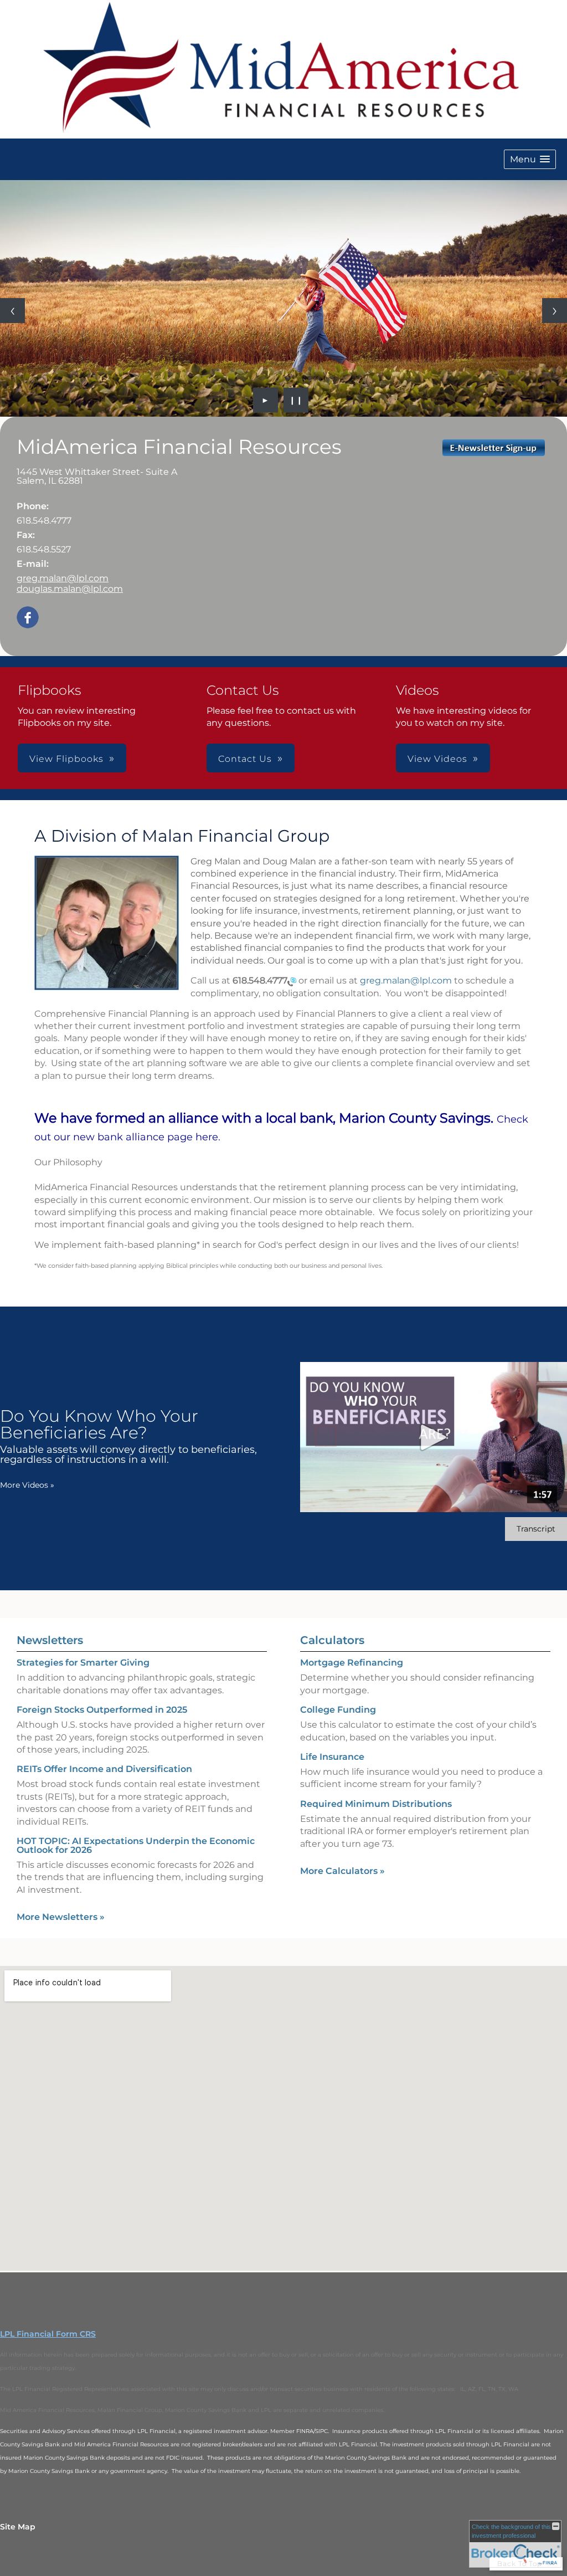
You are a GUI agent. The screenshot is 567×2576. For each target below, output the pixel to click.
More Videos (27, 1485)
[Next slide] (555, 311)
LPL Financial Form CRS (48, 2334)
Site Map (18, 2527)
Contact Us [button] (245, 759)
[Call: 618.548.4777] (292, 981)
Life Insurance (332, 1757)
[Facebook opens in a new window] (28, 618)
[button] (530, 159)
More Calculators (342, 1871)
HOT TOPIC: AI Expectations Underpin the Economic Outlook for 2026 (136, 1845)
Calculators (332, 1640)
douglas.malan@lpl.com (70, 589)
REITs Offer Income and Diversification (104, 1769)
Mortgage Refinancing (352, 1663)
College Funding (338, 1710)
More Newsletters (61, 1917)
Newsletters (50, 1640)
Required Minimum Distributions (376, 1804)
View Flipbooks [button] (66, 759)
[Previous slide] (12, 311)
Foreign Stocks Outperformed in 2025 (102, 1710)
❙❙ (296, 400)
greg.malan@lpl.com (63, 578)
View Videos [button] (437, 759)
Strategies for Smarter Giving (83, 1663)
